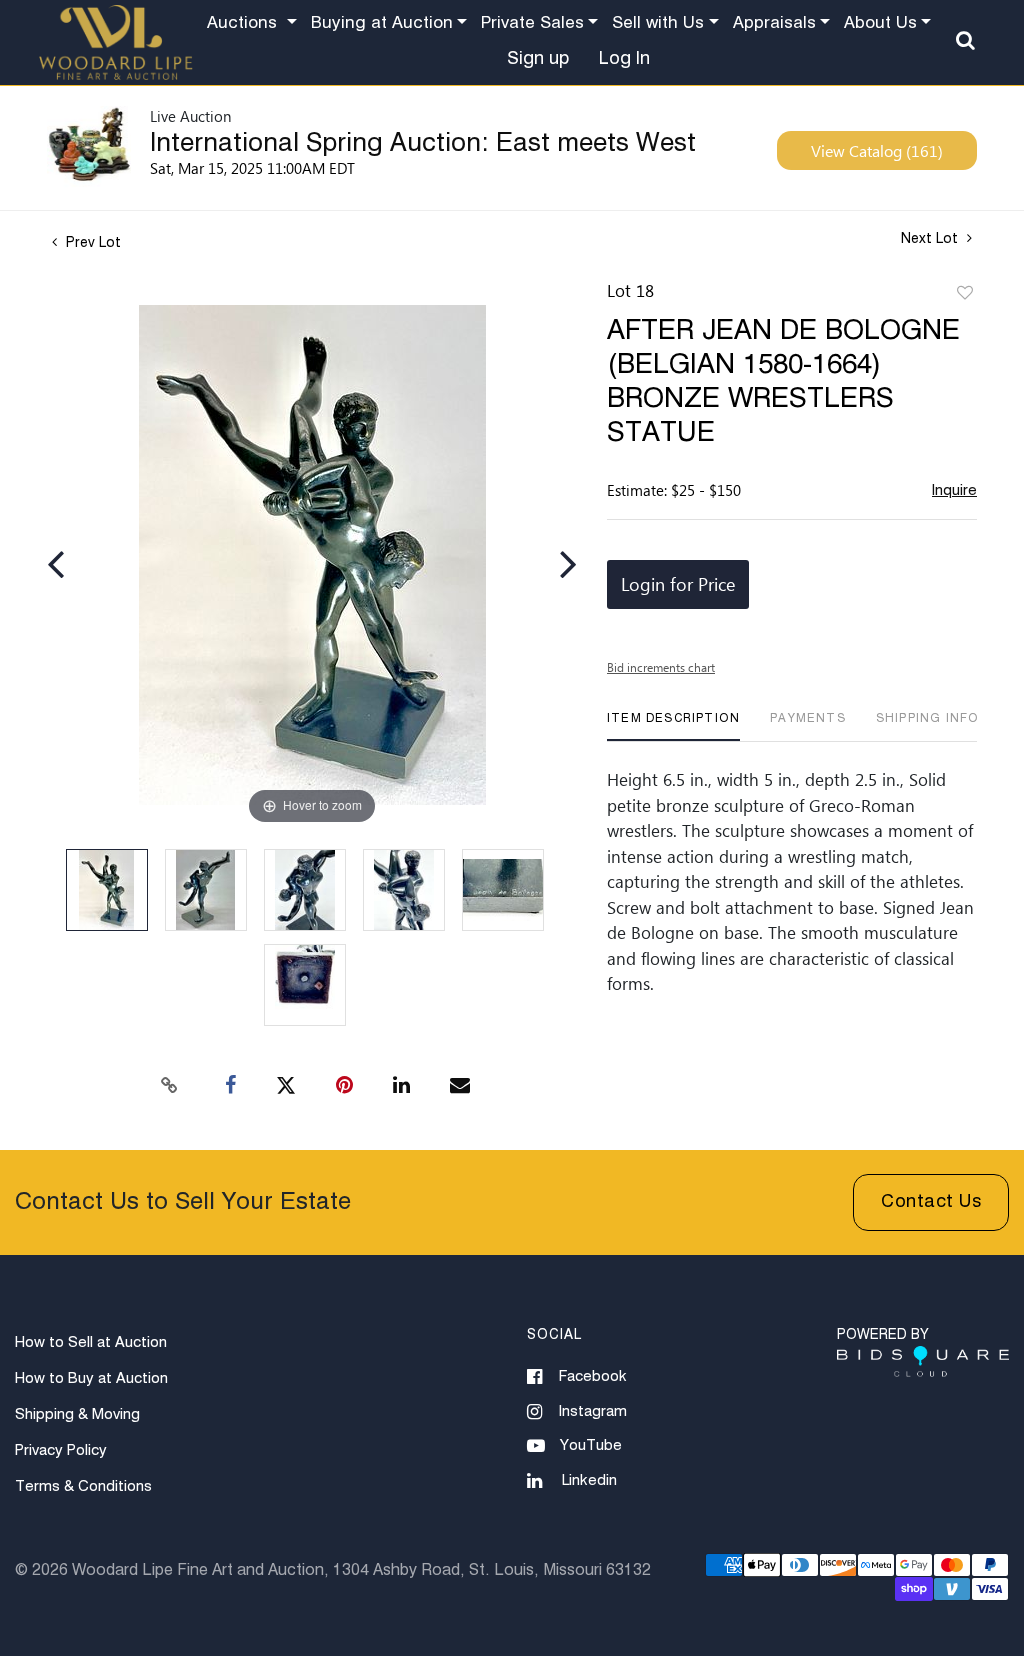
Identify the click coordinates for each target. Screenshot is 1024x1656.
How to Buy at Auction (91, 1378)
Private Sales (532, 23)
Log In (624, 59)
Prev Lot (91, 243)
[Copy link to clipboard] (170, 1086)
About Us (880, 23)
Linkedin (589, 1480)
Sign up (538, 59)
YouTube (591, 1445)
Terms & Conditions (83, 1486)
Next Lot (931, 239)
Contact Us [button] (931, 1202)
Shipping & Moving (77, 1414)
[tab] (673, 726)
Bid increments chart (661, 667)
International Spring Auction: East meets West (423, 144)
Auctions (244, 23)
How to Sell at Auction (91, 1342)
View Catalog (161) (877, 150)
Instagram (593, 1411)
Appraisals (774, 23)
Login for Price (678, 584)
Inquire (954, 490)
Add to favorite (965, 294)
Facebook (593, 1376)
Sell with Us (658, 23)
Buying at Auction (382, 23)
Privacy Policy (61, 1450)
